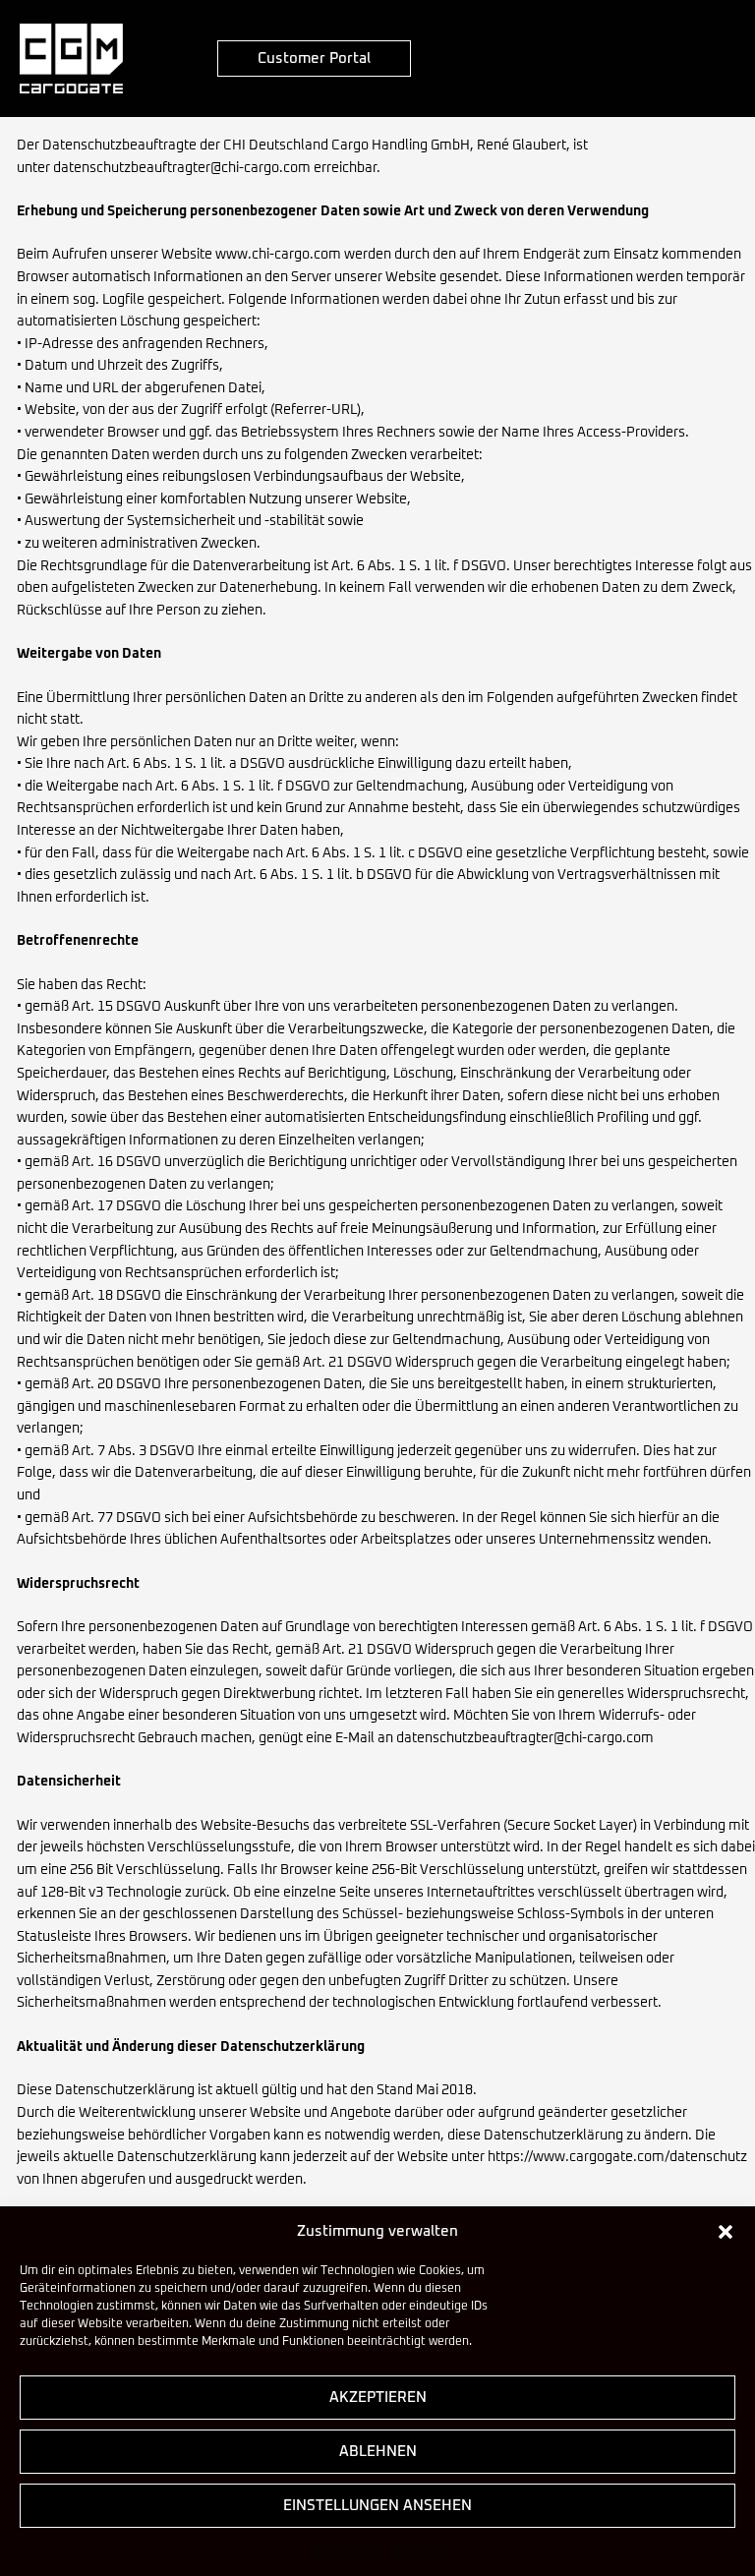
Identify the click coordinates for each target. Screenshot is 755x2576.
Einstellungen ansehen (377, 2506)
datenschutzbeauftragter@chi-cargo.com (182, 168)
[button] (726, 2232)
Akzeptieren (378, 2398)
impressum (422, 2549)
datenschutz (347, 2549)
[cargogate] (71, 59)
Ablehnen (378, 2452)
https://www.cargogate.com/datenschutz (617, 2157)
